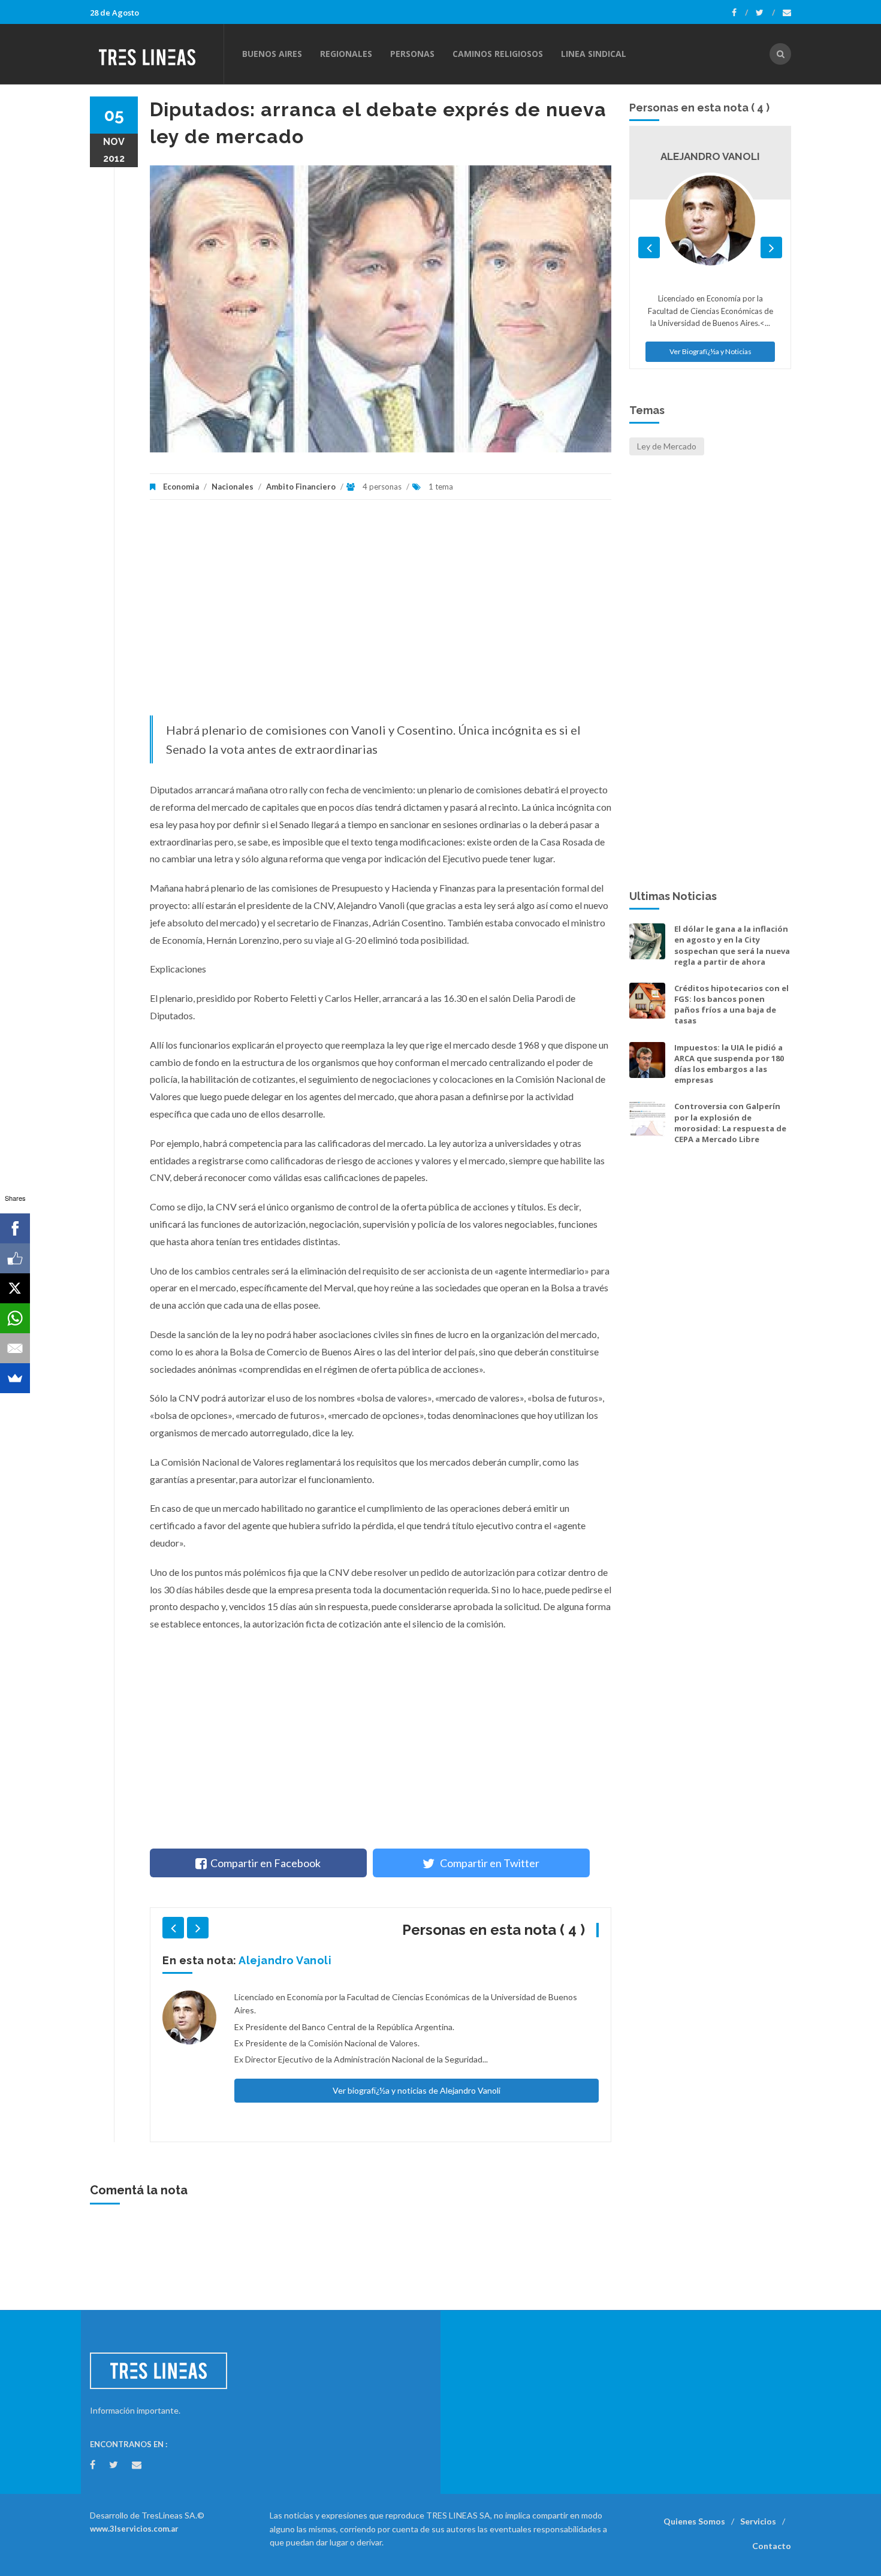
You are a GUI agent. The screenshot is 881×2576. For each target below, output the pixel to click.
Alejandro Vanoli (285, 1960)
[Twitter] (765, 13)
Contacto (772, 2546)
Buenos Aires (272, 54)
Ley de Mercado (667, 446)
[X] (15, 1288)
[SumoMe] (15, 1378)
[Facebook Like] (15, 1258)
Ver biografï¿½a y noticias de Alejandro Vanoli (417, 2090)
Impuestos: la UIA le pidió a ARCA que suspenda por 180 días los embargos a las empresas (729, 1064)
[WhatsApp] (15, 1318)
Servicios (758, 2521)
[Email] (15, 1348)
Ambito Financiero (301, 487)
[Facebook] (740, 13)
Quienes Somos (694, 2521)
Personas (412, 54)
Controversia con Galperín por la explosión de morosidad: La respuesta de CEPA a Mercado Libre (730, 1123)
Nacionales (233, 487)
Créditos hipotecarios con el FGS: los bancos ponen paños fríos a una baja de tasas (731, 1005)
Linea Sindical (594, 54)
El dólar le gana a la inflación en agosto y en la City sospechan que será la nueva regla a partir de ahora (732, 945)
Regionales (346, 54)
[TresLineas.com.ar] (156, 54)
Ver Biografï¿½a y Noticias (710, 351)
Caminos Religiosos (498, 54)
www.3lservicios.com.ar (134, 2529)
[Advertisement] (381, 614)
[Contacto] (787, 13)
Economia (182, 487)
